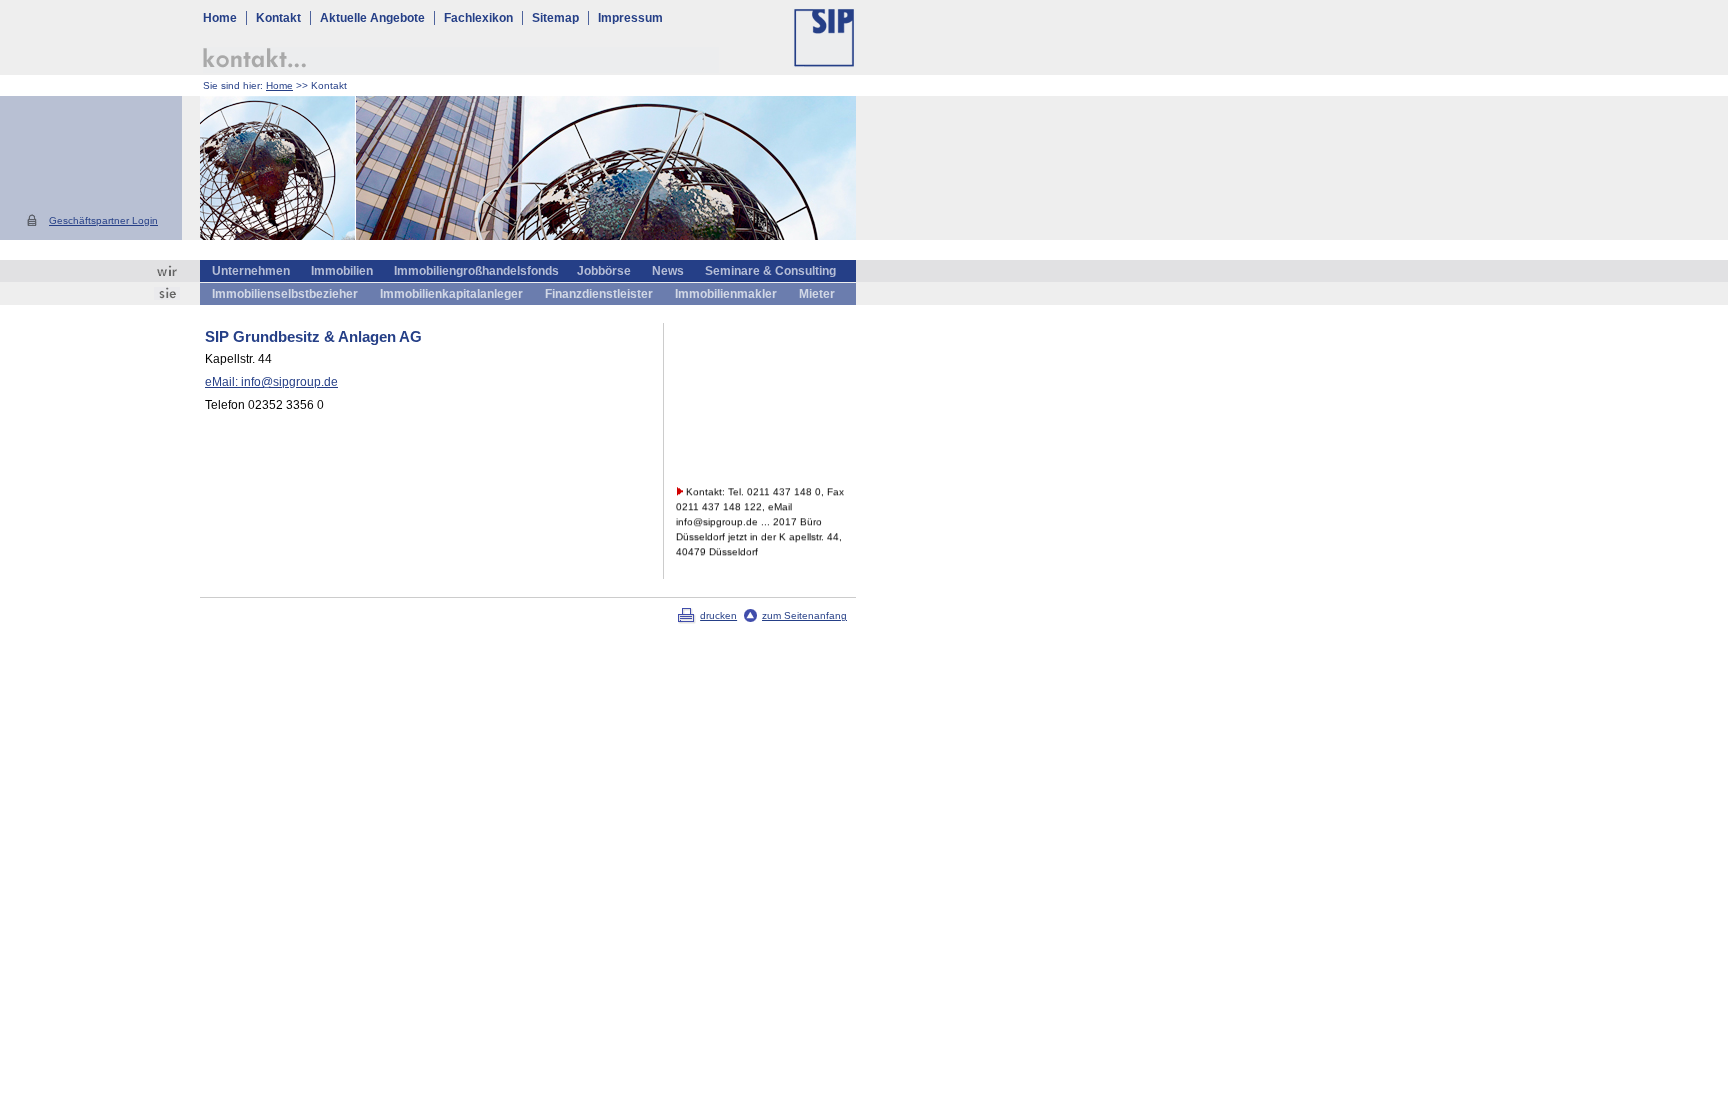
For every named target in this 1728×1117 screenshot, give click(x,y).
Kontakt (278, 18)
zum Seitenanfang (804, 615)
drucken (718, 615)
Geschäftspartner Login (103, 220)
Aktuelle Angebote (372, 18)
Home (218, 18)
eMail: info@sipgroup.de (271, 382)
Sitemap (555, 18)
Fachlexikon (478, 18)
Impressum (630, 18)
